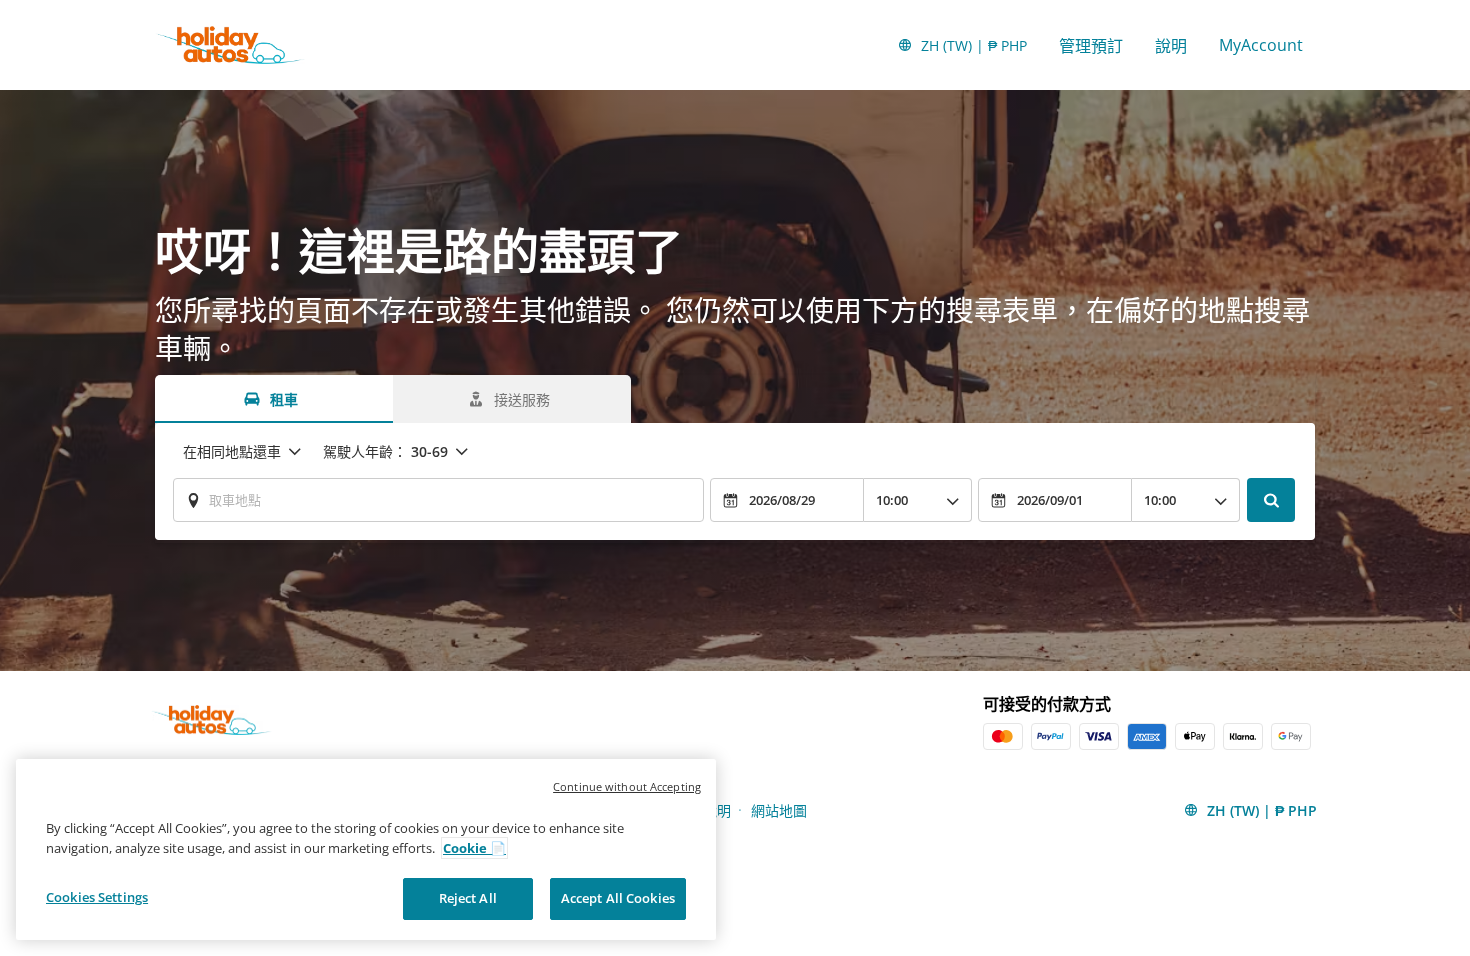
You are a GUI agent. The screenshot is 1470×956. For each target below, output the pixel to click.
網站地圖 (779, 810)
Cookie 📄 (474, 848)
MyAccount (1261, 45)
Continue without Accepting (627, 786)
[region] (366, 849)
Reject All (468, 898)
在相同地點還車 (232, 451)
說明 (1171, 46)
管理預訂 (1091, 46)
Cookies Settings (97, 897)
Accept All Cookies (618, 898)
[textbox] (438, 500)
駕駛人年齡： (385, 451)
